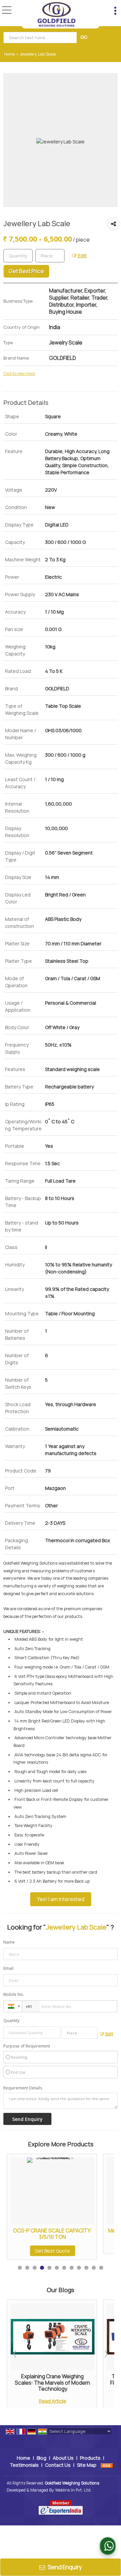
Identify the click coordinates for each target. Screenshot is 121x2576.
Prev (15, 2354)
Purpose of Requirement (27, 2046)
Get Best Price (26, 271)
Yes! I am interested (61, 1899)
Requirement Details (23, 2088)
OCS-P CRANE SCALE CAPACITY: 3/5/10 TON (52, 2234)
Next (106, 2354)
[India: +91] (13, 2006)
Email (8, 1968)
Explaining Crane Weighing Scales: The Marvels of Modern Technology (52, 2383)
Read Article (53, 2401)
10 (86, 2268)
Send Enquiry (64, 2567)
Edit (82, 256)
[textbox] (41, 38)
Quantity (11, 2021)
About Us (63, 2458)
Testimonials (24, 2465)
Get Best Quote (52, 2251)
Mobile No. (14, 1994)
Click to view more (19, 374)
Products (90, 2458)
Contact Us (58, 2465)
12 (101, 2268)
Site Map (87, 2465)
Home (9, 54)
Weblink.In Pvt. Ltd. (73, 2490)
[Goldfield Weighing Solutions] (56, 14)
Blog (42, 2458)
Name (9, 1942)
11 (94, 2268)
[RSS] (107, 2465)
